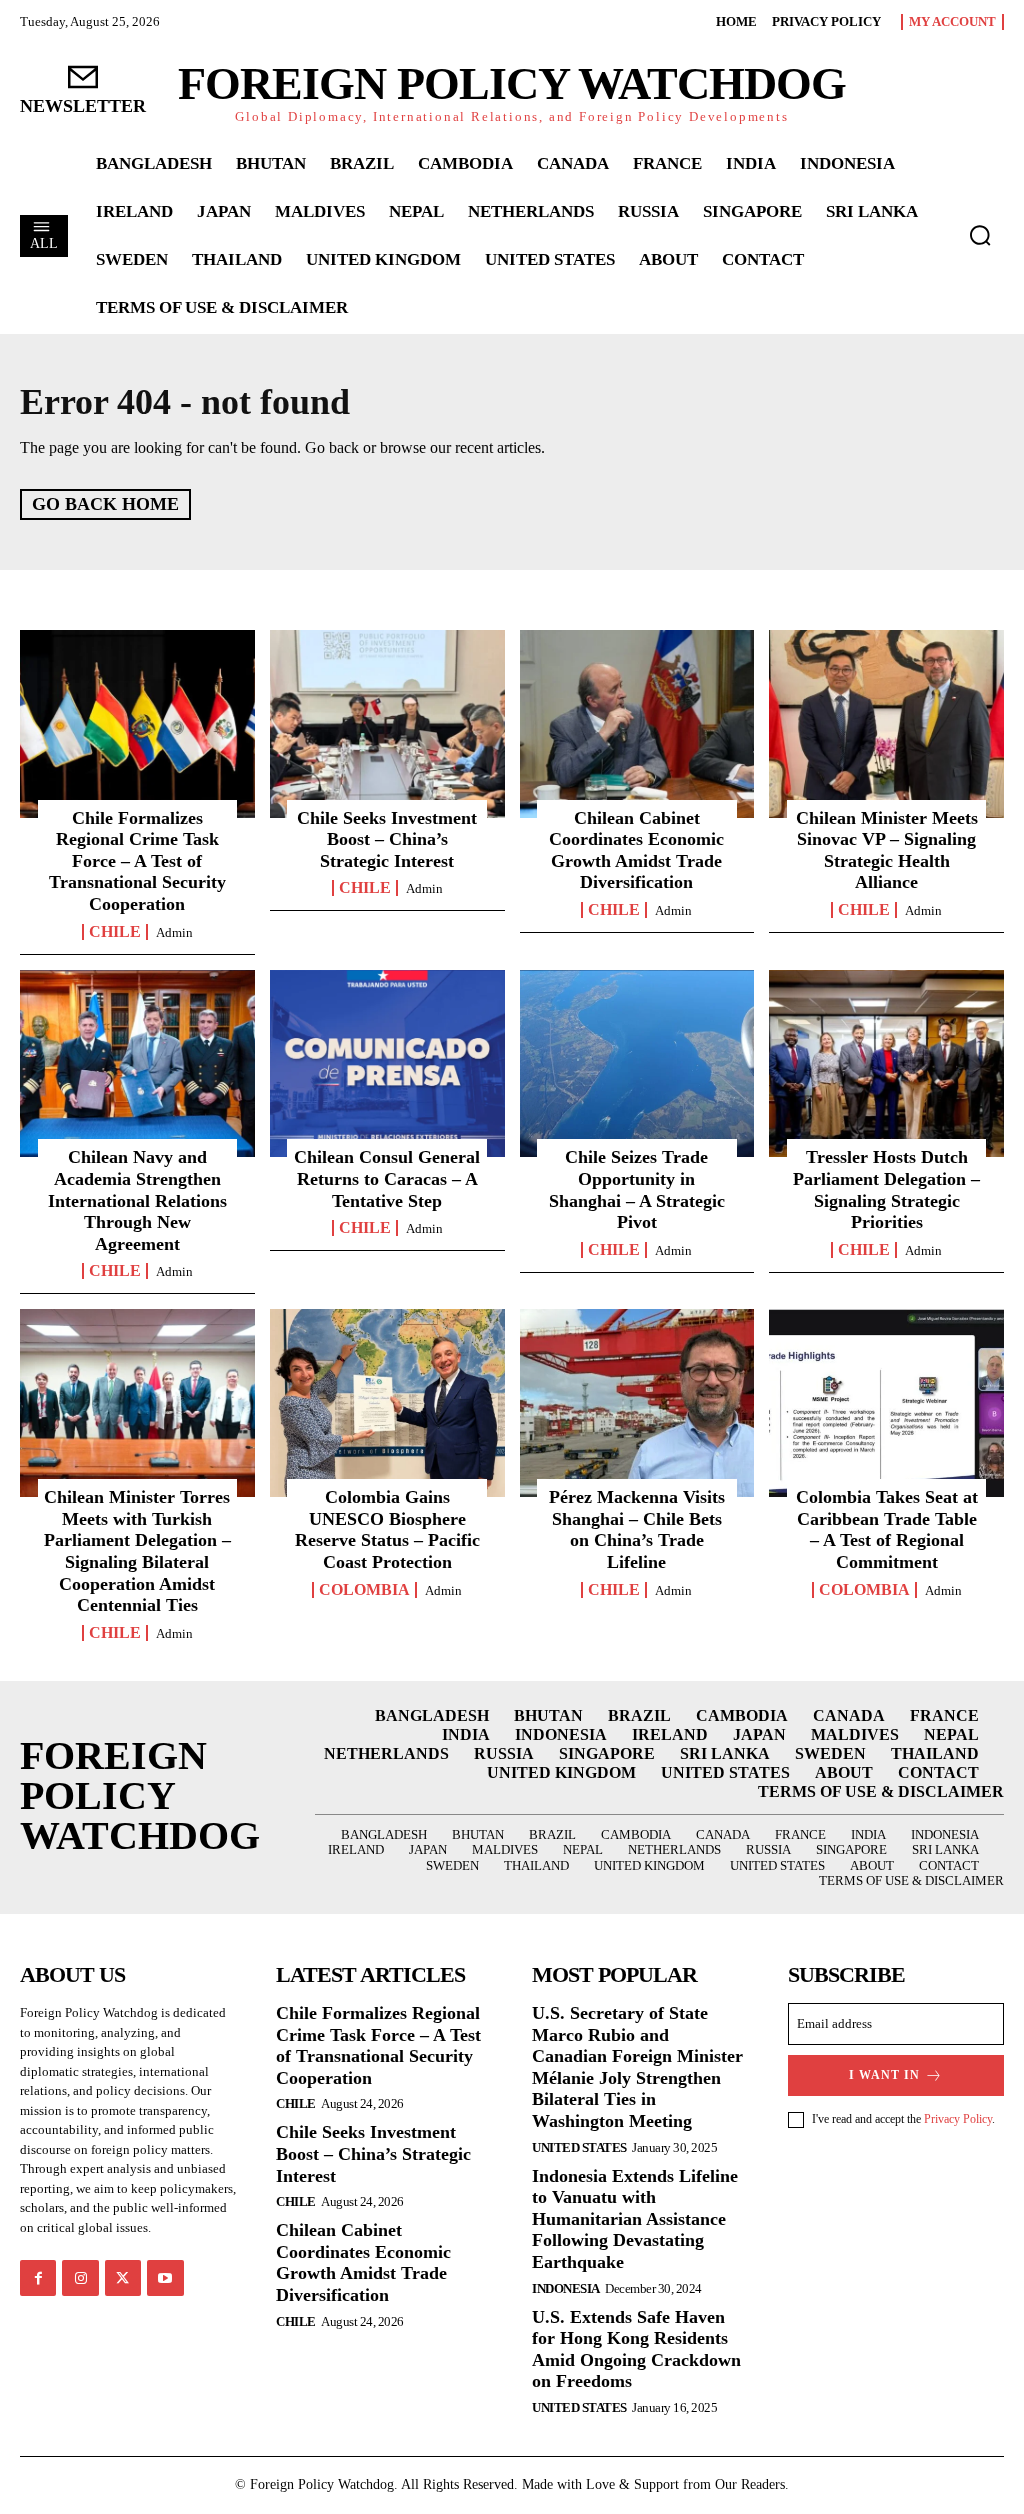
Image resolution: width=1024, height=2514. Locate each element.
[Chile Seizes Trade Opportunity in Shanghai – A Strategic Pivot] (637, 1064)
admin (174, 932)
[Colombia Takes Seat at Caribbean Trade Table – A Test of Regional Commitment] (886, 1403)
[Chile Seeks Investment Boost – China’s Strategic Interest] (387, 724)
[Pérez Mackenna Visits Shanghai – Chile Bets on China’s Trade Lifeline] (637, 1403)
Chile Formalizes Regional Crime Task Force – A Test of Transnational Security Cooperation (137, 861)
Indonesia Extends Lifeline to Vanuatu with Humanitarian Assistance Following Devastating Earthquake (635, 2219)
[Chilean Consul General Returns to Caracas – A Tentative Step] (387, 1064)
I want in (884, 2075)
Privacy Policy (958, 2119)
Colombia (364, 1590)
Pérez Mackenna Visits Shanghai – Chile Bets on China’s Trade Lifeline (637, 1529)
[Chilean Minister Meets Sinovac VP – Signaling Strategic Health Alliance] (886, 724)
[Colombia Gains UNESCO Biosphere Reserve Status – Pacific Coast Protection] (387, 1403)
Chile (115, 932)
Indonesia (566, 2288)
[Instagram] (80, 2278)
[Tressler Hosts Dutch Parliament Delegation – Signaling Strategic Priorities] (886, 1064)
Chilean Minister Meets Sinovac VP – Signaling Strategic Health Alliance (887, 850)
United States (579, 2147)
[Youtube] (165, 2278)
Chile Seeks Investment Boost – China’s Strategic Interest (387, 839)
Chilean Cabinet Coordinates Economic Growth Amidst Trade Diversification (636, 850)
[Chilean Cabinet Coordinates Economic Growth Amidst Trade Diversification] (637, 724)
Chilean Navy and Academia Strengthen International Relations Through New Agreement (137, 1200)
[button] (980, 235)
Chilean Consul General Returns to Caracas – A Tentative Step (387, 1178)
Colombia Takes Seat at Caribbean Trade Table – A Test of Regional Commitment (887, 1529)
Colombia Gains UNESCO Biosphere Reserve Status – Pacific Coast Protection (387, 1529)
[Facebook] (38, 2278)
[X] (123, 2278)
